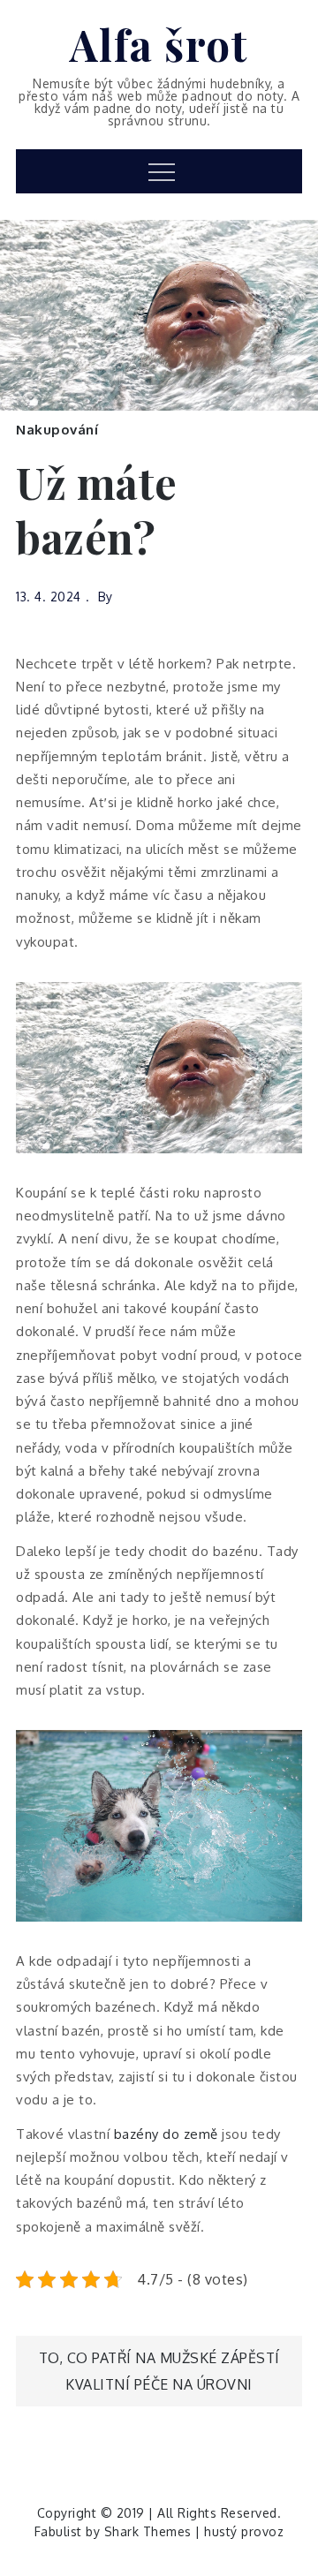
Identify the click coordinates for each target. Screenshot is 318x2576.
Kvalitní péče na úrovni (159, 2384)
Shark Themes (150, 2531)
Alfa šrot (159, 44)
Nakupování (57, 430)
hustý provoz (244, 2531)
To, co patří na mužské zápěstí (159, 2358)
